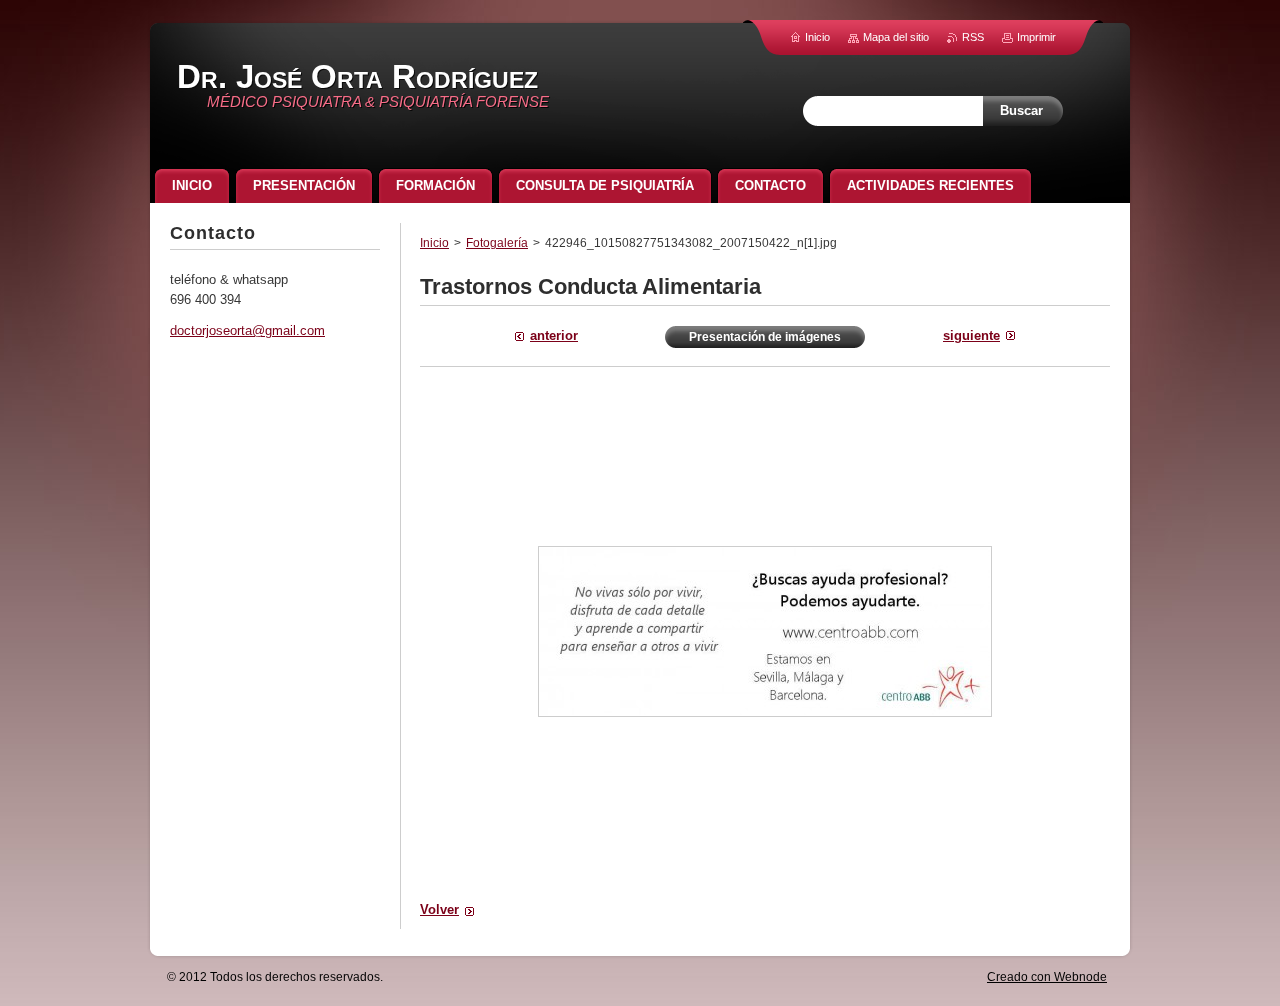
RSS (973, 37)
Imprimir (1036, 37)
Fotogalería (497, 243)
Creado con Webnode (1047, 977)
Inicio (434, 243)
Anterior (554, 335)
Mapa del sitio (896, 37)
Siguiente (971, 335)
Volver (439, 909)
